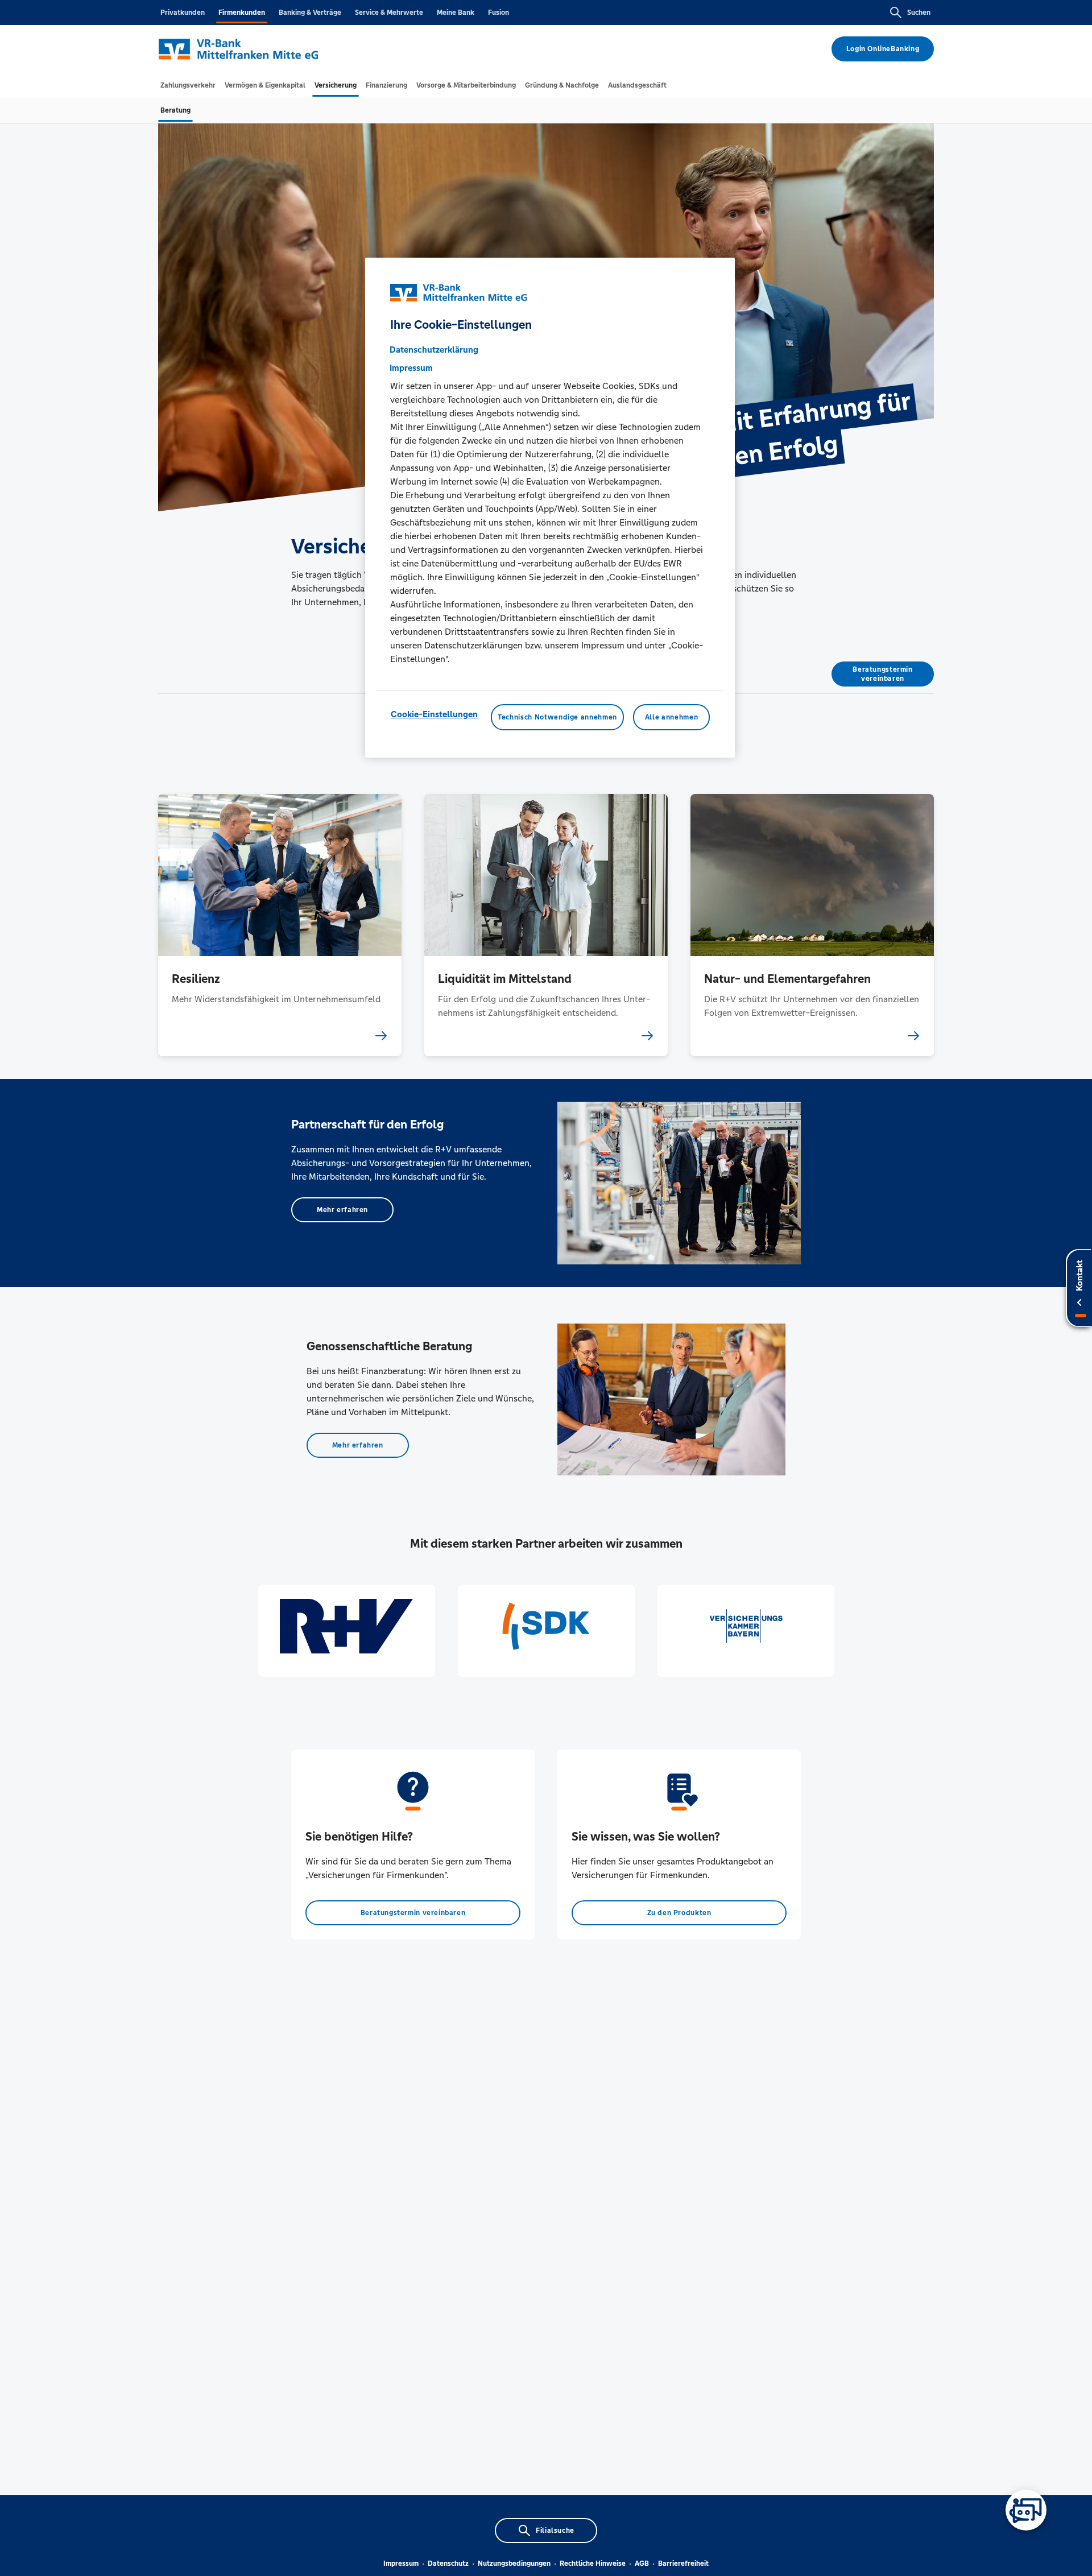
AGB (642, 2563)
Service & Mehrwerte (389, 13)
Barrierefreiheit (683, 2563)
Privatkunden (183, 13)
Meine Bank (456, 13)
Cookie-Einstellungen (434, 714)
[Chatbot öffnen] (1026, 2510)
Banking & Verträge (310, 13)
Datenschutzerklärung (434, 350)
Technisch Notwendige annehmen (557, 717)
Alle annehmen (671, 717)
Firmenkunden (242, 13)
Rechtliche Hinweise (593, 2563)
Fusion (499, 13)
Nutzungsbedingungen (514, 2563)
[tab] (188, 85)
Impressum (401, 2563)
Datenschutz (448, 2563)
